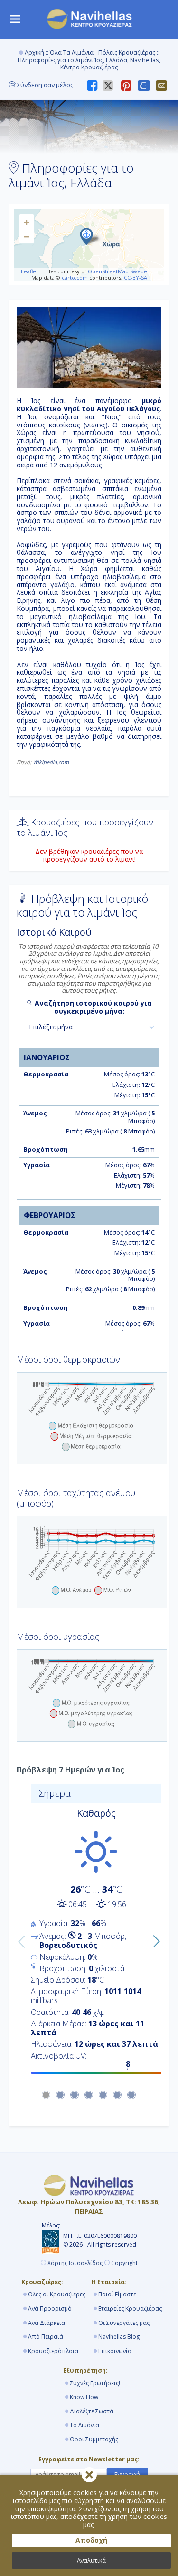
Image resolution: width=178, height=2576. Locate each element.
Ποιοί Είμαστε (117, 2294)
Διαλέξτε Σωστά (92, 2411)
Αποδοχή (91, 2540)
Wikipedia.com (51, 762)
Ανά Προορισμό (50, 2309)
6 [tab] (118, 2095)
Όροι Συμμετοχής (94, 2439)
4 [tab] (89, 2095)
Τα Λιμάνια (84, 2425)
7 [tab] (132, 2095)
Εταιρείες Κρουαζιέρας (130, 2309)
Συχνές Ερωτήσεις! (95, 2383)
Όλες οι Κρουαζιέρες (57, 2294)
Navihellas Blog (119, 2337)
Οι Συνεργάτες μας (124, 2323)
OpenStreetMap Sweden (119, 271)
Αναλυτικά (91, 2561)
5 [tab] (103, 2095)
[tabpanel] (89, 1932)
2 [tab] (61, 2095)
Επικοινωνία (115, 2351)
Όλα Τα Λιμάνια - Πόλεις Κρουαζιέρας (103, 53)
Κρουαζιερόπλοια (53, 2351)
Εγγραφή (127, 2474)
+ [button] (27, 222)
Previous (19, 1939)
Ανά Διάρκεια (47, 2323)
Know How (84, 2397)
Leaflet (29, 271)
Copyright (124, 2263)
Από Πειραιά (46, 2337)
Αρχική (34, 53)
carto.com (75, 277)
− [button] (27, 236)
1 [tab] (47, 2095)
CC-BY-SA (136, 277)
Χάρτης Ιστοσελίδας (75, 2263)
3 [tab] (75, 2095)
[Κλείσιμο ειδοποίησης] (89, 2475)
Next (154, 1939)
